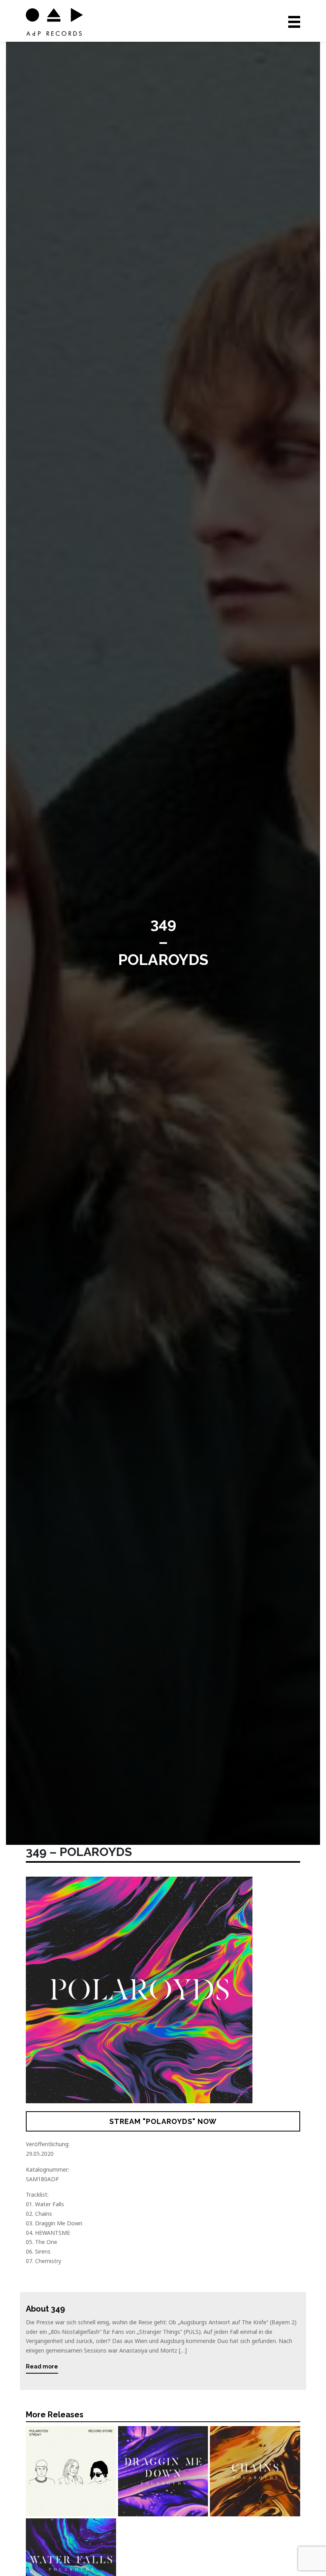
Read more (42, 2366)
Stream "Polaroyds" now (163, 2121)
